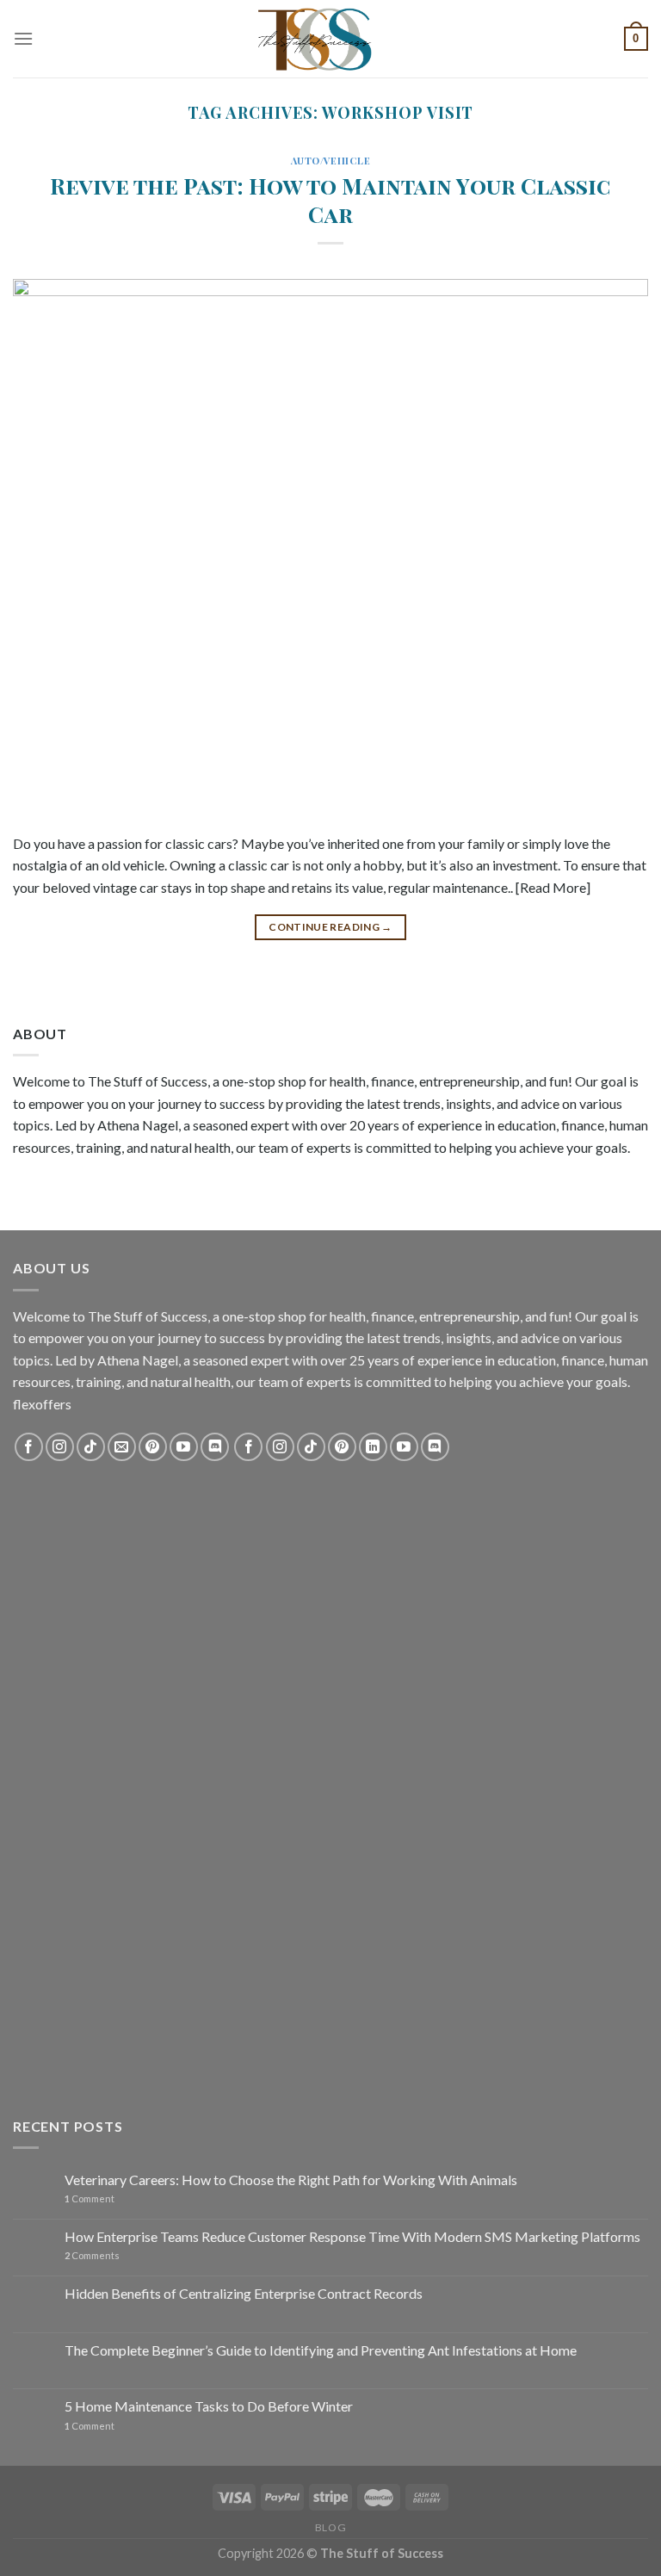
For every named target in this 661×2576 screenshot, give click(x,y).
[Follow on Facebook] (29, 1447)
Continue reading (330, 927)
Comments (92, 2255)
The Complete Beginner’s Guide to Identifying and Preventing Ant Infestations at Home (321, 2350)
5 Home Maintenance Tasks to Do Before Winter (209, 2406)
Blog (330, 2527)
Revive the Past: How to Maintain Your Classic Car (330, 199)
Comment (90, 2198)
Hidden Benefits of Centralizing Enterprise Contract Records (244, 2293)
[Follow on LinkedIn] (373, 1447)
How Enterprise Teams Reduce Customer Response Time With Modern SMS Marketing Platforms (352, 2236)
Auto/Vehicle (331, 161)
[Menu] (23, 38)
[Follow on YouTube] (184, 1447)
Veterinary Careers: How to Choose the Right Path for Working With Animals (291, 2180)
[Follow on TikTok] (91, 1447)
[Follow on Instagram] (60, 1447)
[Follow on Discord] (215, 1447)
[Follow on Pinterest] (153, 1447)
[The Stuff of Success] (330, 39)
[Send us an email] (122, 1447)
